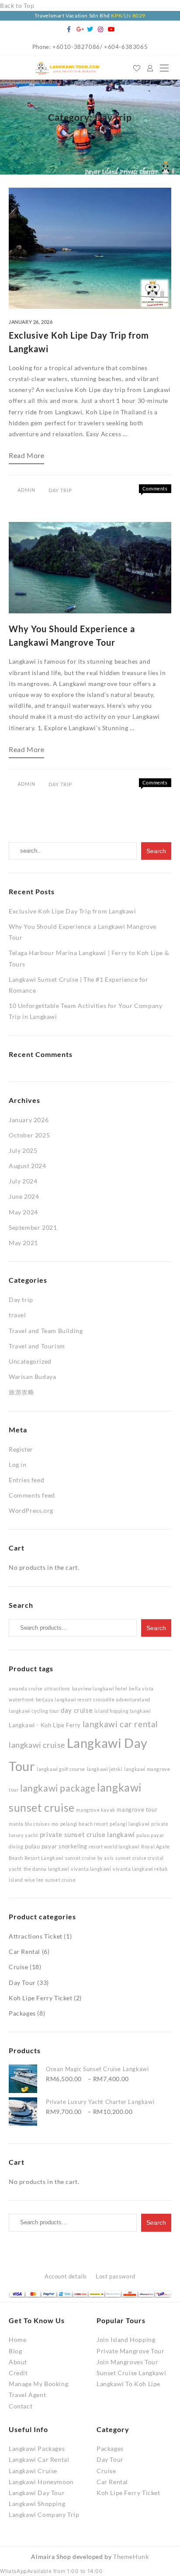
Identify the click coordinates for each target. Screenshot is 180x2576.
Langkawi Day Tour (37, 2493)
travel (17, 1315)
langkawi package (58, 1788)
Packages (22, 2013)
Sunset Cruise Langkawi (131, 2373)
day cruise (77, 1710)
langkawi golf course (61, 1769)
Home (17, 2340)
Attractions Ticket (36, 1936)
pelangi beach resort (84, 1824)
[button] (52, 2571)
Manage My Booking (38, 2384)
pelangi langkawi (130, 1824)
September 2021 (33, 1227)
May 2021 (23, 1243)
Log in (18, 1465)
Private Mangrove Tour (131, 2351)
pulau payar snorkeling (56, 1846)
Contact (21, 2406)
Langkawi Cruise (33, 2471)
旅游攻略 (21, 1392)
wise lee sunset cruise (50, 1880)
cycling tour (45, 1711)
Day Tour (22, 1983)
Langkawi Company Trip (44, 2515)
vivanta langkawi (91, 1869)
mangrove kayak (95, 1810)
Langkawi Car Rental (39, 2459)
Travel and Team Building (46, 1331)
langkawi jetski (105, 1769)
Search (156, 1628)
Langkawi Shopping (37, 2504)
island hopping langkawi (123, 1711)
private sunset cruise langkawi (87, 1834)
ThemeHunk (131, 2557)
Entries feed (26, 1480)
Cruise (19, 1967)
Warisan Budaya (32, 1377)
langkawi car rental (120, 1724)
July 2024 (23, 1181)
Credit (18, 2373)
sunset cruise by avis (90, 1858)
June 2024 (24, 1196)
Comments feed (32, 1495)
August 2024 (28, 1166)
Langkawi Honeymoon (41, 2482)
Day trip (60, 490)
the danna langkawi (47, 1869)
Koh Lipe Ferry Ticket (41, 1998)
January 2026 (29, 1120)
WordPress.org (31, 1510)
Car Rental (24, 1951)
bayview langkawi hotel (100, 1689)
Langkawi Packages (37, 2448)
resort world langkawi (114, 1846)
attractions (57, 1689)
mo (55, 1824)
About (18, 2362)
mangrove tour (137, 1809)
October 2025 (29, 1135)
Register (21, 1449)
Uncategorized (30, 1361)
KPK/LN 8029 (128, 16)
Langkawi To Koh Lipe (128, 2384)
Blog (15, 2351)
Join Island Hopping (126, 2340)
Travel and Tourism (37, 1346)
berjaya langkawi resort (64, 1699)
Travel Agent (27, 2395)
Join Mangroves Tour (127, 2362)
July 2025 (23, 1150)
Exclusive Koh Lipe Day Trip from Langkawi (73, 911)
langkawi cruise (37, 1745)
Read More (26, 458)
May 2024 (23, 1212)
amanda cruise (26, 1689)
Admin (26, 490)
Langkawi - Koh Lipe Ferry (45, 1725)
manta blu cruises (29, 1824)
